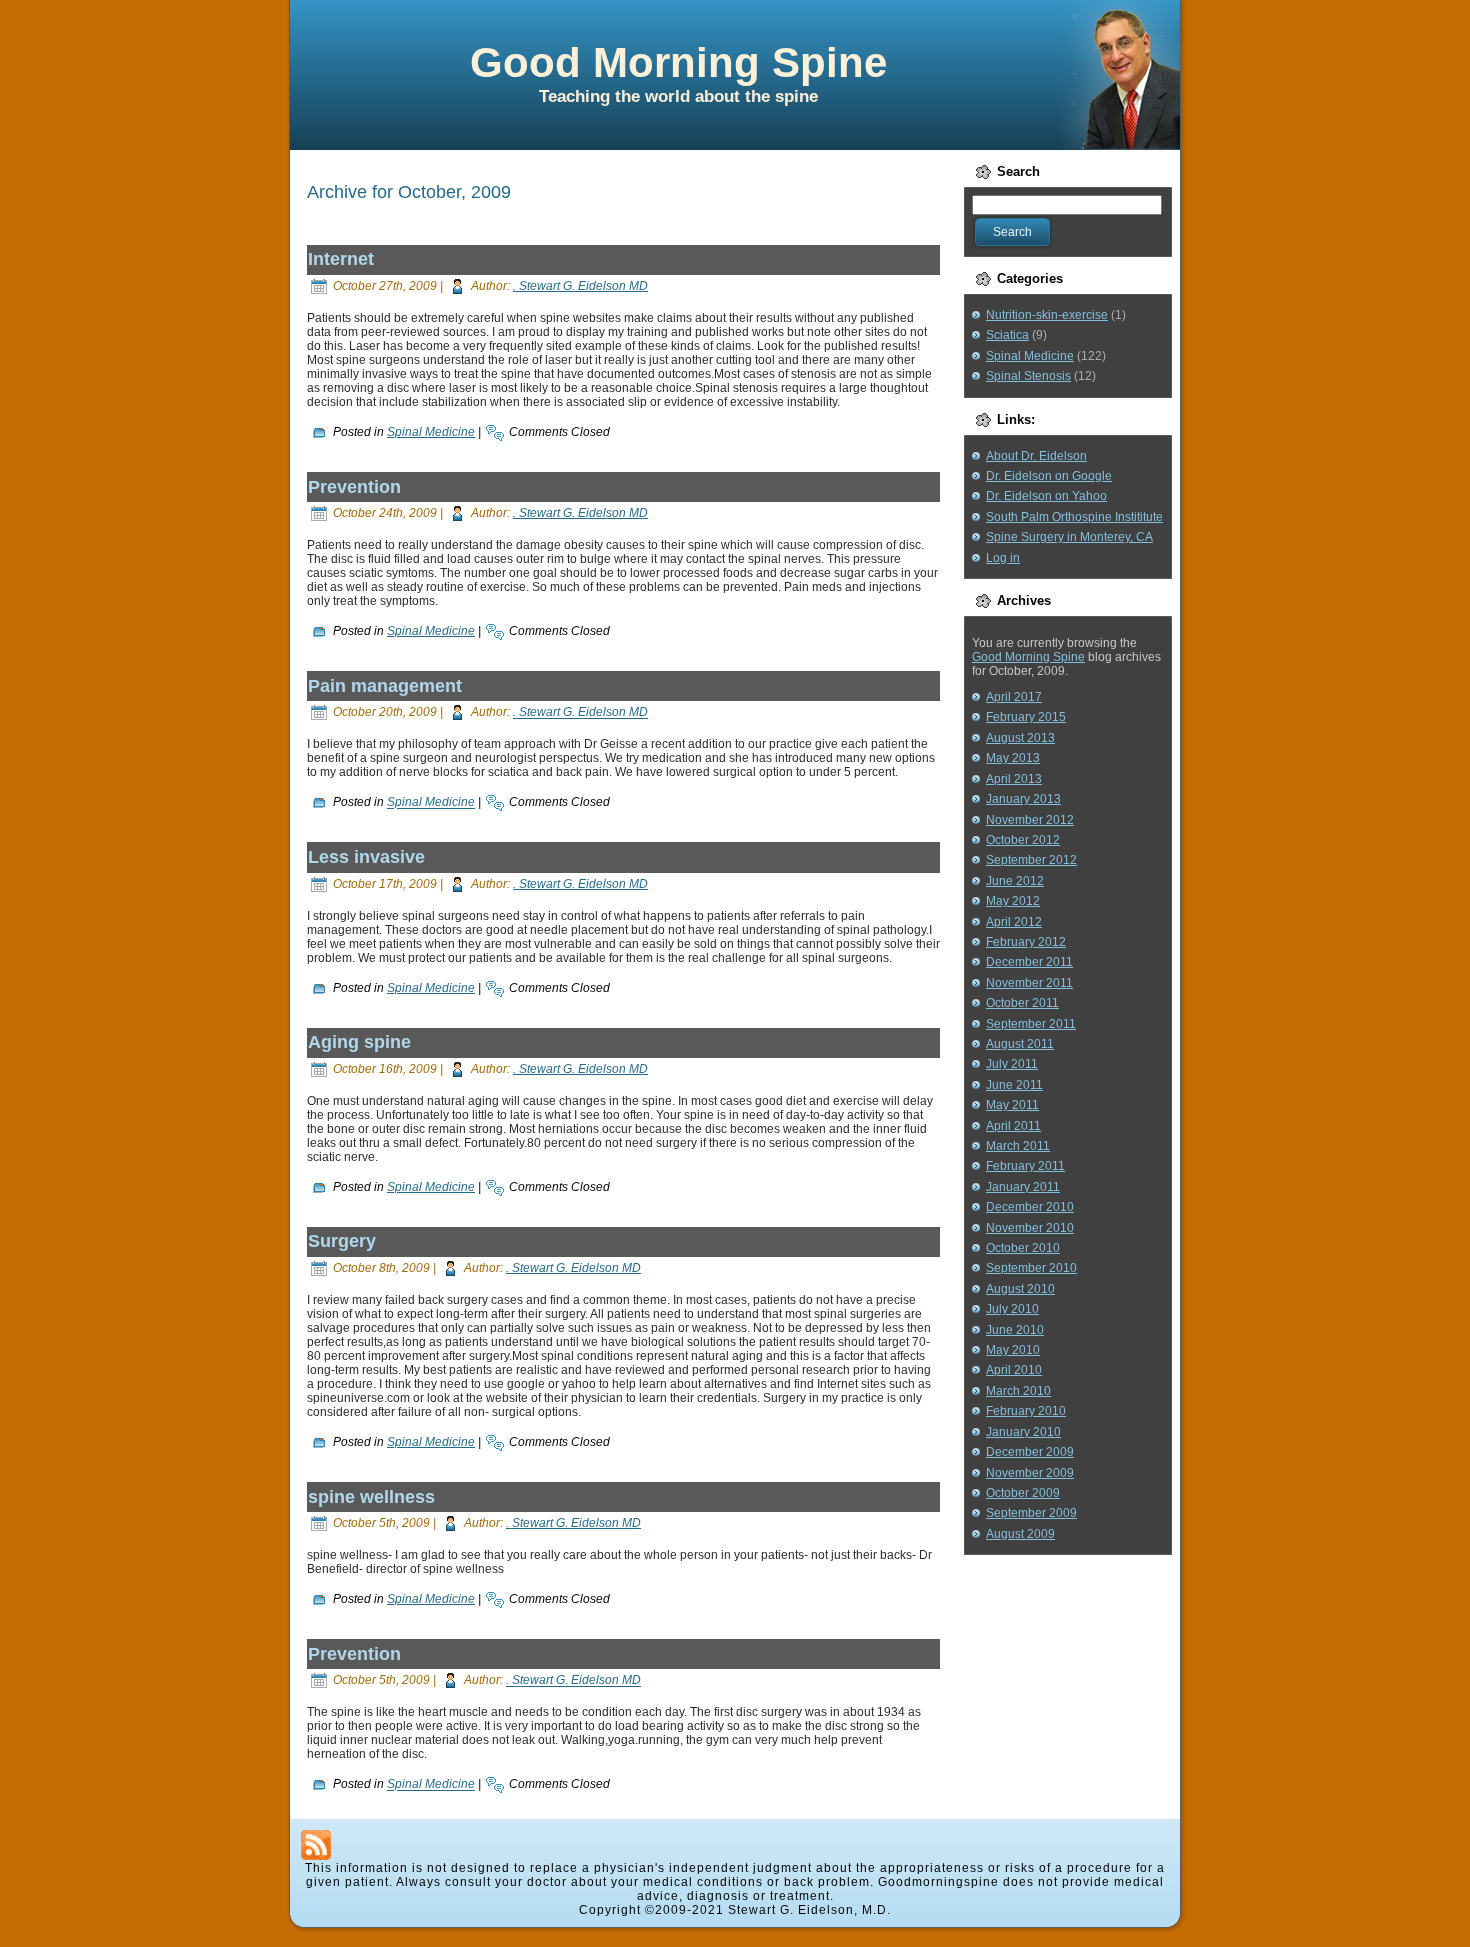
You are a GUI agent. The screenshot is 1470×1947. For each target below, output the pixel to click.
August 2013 (1020, 738)
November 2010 (1030, 1228)
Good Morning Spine (678, 62)
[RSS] (316, 1845)
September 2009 (1031, 1513)
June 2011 (1014, 1085)
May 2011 (1012, 1105)
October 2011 (1022, 1003)
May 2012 (1013, 901)
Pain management (385, 686)
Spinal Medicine (431, 432)
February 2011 (1025, 1166)
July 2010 (1012, 1309)
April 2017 (1014, 697)
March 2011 (1018, 1146)
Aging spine (359, 1042)
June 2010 (1015, 1330)
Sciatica (1007, 335)
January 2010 (1023, 1432)
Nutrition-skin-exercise (1047, 315)
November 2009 (1030, 1473)
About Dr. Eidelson (1036, 456)
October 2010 (1023, 1248)
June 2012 (1015, 881)
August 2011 (1020, 1044)
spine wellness (371, 1497)
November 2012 (1030, 820)
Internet (341, 259)
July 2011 (1012, 1064)
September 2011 (1031, 1024)
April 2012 (1014, 922)
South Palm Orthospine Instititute (1074, 517)
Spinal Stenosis (1028, 376)
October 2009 (1023, 1493)
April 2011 (1013, 1126)
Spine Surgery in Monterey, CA (1069, 537)
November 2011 (1029, 983)
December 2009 (1030, 1452)
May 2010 (1013, 1350)
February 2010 (1026, 1411)
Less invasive (366, 857)
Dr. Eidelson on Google (1049, 476)
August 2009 (1020, 1534)
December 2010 (1030, 1207)
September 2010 (1031, 1268)
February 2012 (1026, 942)
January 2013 (1023, 799)
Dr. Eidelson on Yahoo (1046, 496)
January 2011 (1023, 1187)
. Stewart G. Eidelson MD (580, 286)
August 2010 (1020, 1289)
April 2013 (1014, 779)
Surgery (342, 1241)
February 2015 (1026, 717)
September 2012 (1031, 860)
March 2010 (1018, 1391)
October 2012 (1023, 840)
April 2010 (1014, 1370)
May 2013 (1013, 758)
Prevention (354, 487)
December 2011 (1029, 962)
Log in (1003, 558)
